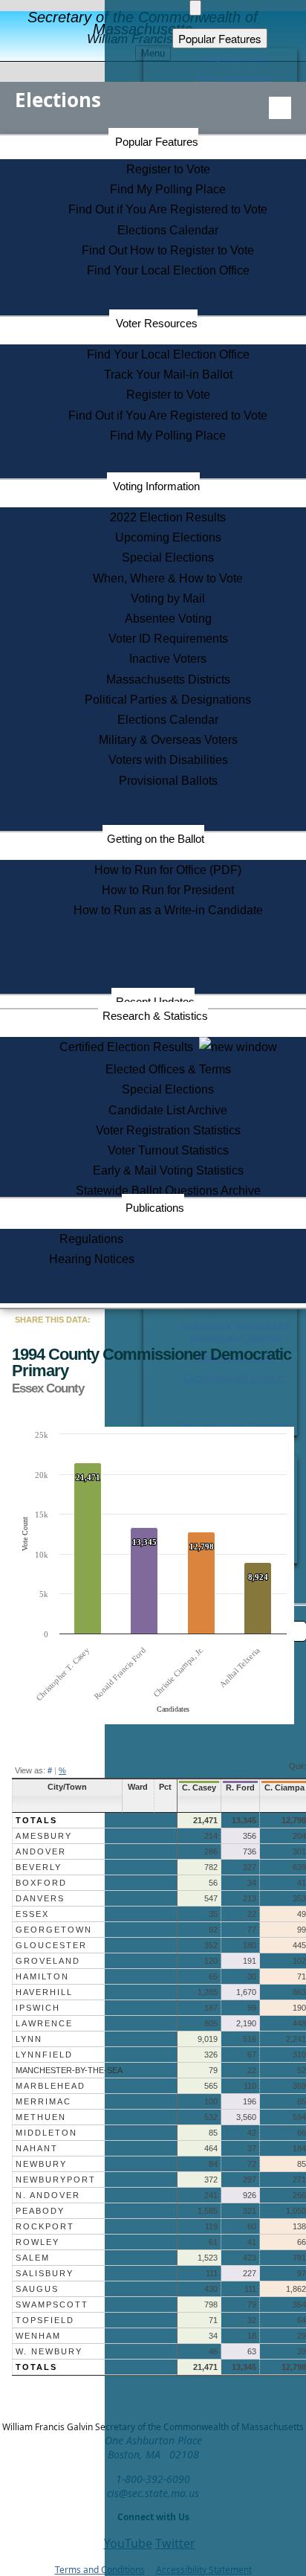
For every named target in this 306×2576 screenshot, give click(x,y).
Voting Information (156, 486)
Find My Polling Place (168, 189)
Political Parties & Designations (168, 700)
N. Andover (48, 2195)
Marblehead (51, 2086)
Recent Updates (155, 1002)
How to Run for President (168, 890)
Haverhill (44, 1992)
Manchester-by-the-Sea (69, 2070)
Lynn (29, 2039)
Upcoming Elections (168, 537)
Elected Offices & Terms (168, 1069)
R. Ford (240, 1788)
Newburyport (56, 2180)
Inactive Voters (168, 659)
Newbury (41, 2164)
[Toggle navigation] (280, 108)
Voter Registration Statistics (168, 1130)
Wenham (38, 2336)
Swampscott (52, 2304)
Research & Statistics (155, 1016)
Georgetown (54, 1930)
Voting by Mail (168, 598)
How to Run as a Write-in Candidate (168, 910)
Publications (155, 1208)
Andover (41, 1851)
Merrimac (43, 2101)
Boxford (41, 1883)
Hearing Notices (92, 1259)
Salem (33, 2258)
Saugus (37, 2289)
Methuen (41, 2117)
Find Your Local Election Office (168, 270)
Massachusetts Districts (168, 680)
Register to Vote (168, 169)
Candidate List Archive (168, 1110)
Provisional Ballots (168, 781)
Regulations (91, 1239)
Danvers (40, 1898)
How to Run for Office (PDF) (168, 870)
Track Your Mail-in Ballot (168, 375)
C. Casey (199, 1788)
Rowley (38, 2242)
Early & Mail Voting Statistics (168, 1170)
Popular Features (157, 142)
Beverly (39, 1867)
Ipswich (38, 2008)
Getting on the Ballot (156, 839)
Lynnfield (44, 2055)
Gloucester (51, 1945)
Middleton (46, 2133)
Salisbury (45, 2273)
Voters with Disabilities (168, 760)
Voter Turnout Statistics (168, 1150)
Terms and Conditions (100, 2570)
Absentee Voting (168, 619)
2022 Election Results (168, 517)
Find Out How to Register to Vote (168, 250)
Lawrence (44, 2023)
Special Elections (168, 558)
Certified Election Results (129, 1047)
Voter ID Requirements (168, 639)
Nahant (37, 2148)
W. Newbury (49, 2351)
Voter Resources (157, 323)
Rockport (45, 2226)
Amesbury (44, 1836)
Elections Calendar (168, 230)
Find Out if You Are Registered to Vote (168, 209)
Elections (58, 100)
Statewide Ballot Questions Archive (168, 1191)
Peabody (40, 2211)
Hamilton (42, 1976)
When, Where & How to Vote (168, 578)
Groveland (48, 1961)
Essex (32, 1914)
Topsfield (45, 2320)
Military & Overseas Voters (168, 740)
